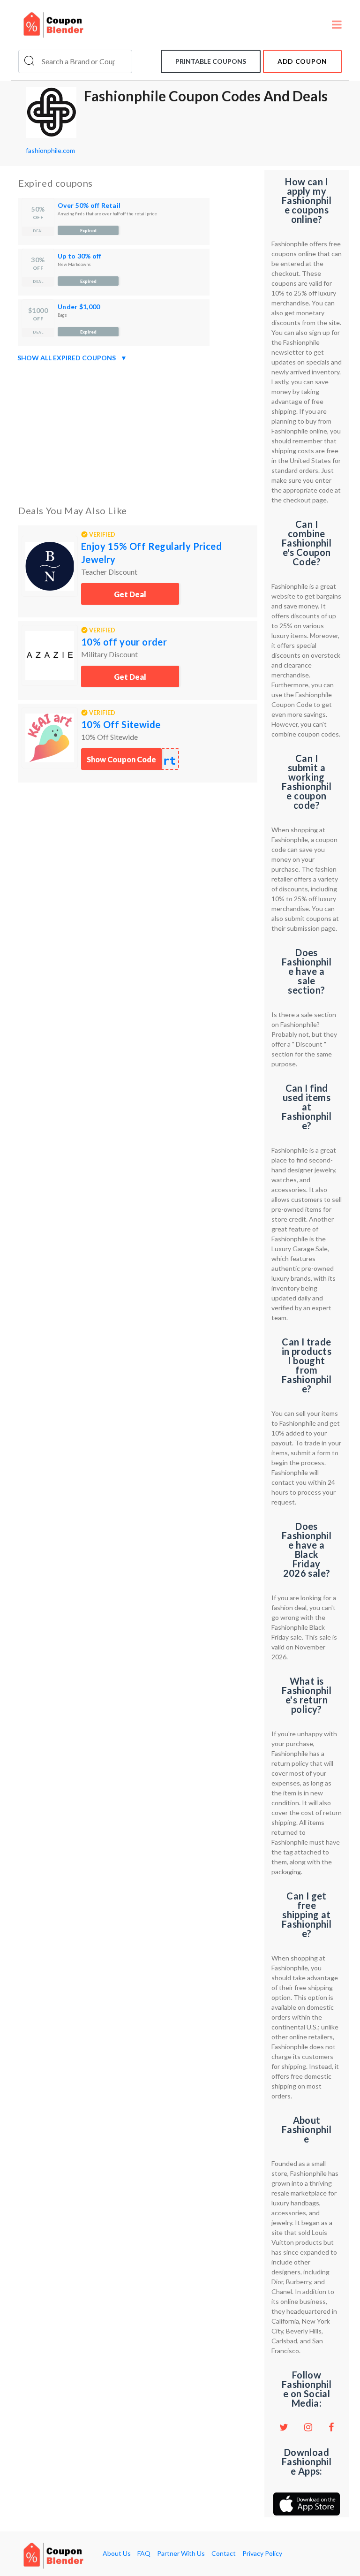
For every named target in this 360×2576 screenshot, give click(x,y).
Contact (224, 2553)
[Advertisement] (138, 432)
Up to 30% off (80, 256)
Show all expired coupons (72, 358)
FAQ (144, 2553)
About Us (117, 2553)
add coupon (302, 61)
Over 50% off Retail (89, 205)
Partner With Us (181, 2553)
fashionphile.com (50, 150)
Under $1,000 (79, 307)
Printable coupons (211, 61)
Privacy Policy (262, 2553)
